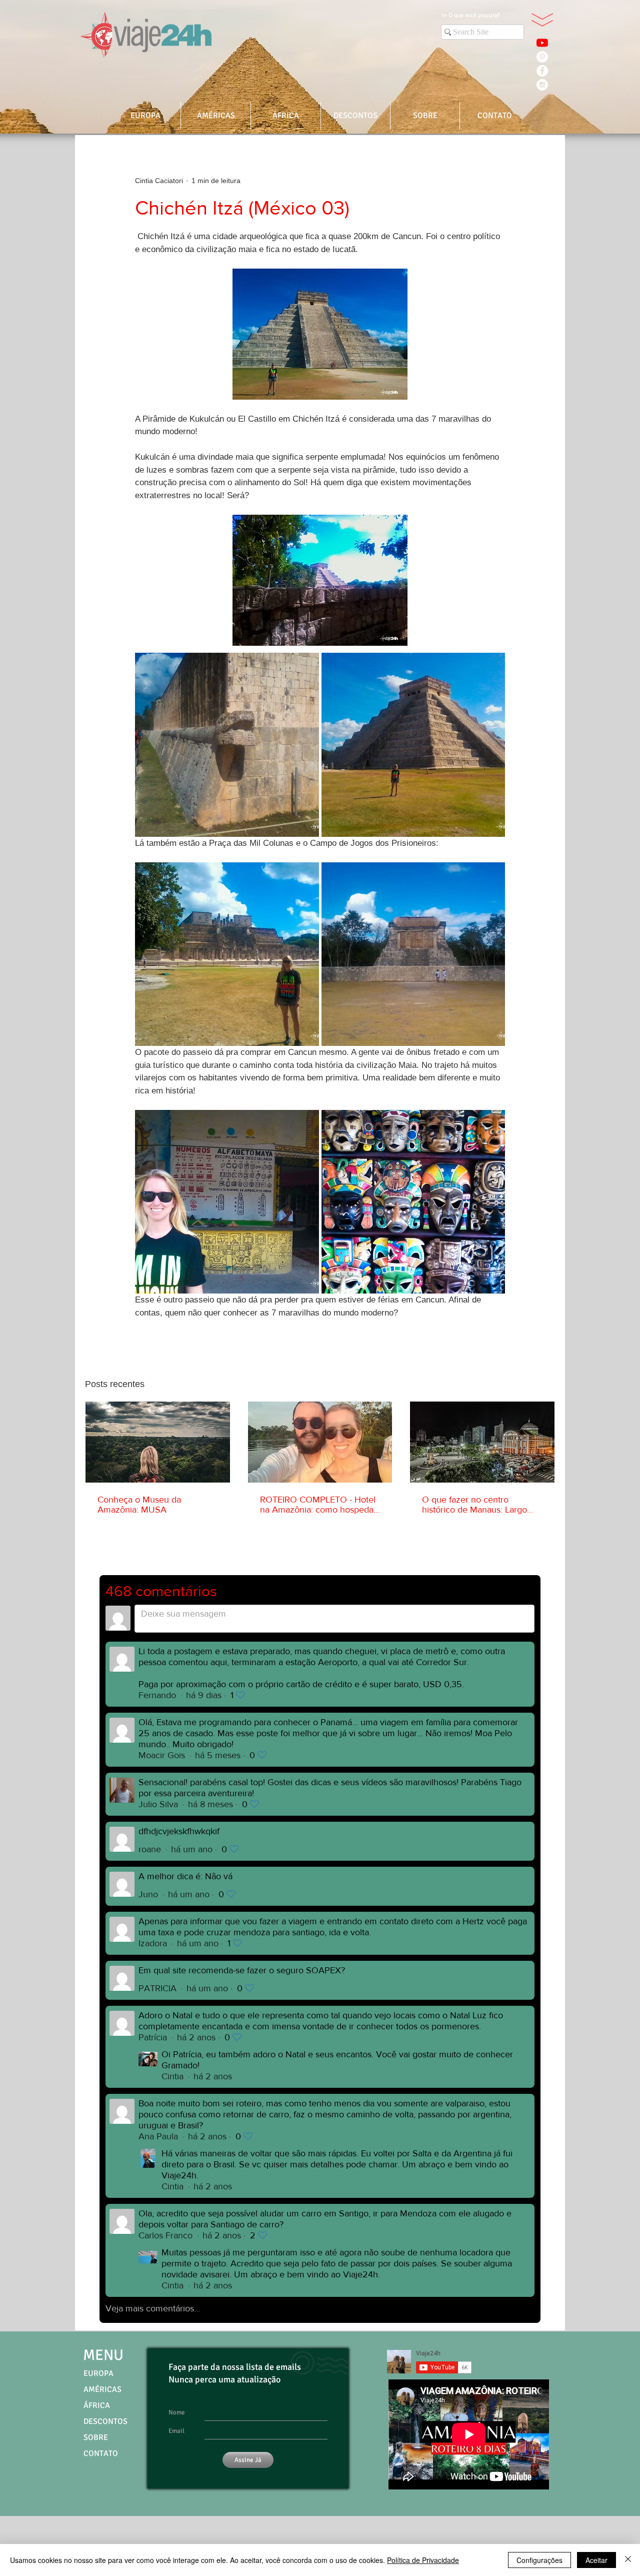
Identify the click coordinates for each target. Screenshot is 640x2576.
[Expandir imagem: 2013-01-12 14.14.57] (413, 745)
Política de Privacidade (423, 2560)
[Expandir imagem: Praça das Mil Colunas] (227, 954)
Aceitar (596, 2560)
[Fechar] (628, 2560)
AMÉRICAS (102, 2389)
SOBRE (96, 2437)
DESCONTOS (105, 2421)
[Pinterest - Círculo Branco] (542, 57)
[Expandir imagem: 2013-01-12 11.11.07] (413, 1202)
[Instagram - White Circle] (542, 85)
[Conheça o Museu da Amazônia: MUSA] (158, 1442)
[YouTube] (542, 43)
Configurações (539, 2560)
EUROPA (98, 2373)
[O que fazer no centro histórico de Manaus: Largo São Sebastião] (482, 1442)
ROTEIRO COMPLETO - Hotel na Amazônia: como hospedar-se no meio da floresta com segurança (319, 1505)
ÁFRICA (97, 2405)
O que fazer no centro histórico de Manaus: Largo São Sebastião (474, 1505)
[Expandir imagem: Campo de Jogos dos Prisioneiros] (413, 954)
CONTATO (101, 2453)
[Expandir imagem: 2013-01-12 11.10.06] (227, 1202)
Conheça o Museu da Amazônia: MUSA (139, 1505)
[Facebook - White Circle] (542, 71)
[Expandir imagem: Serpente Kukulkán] (227, 745)
